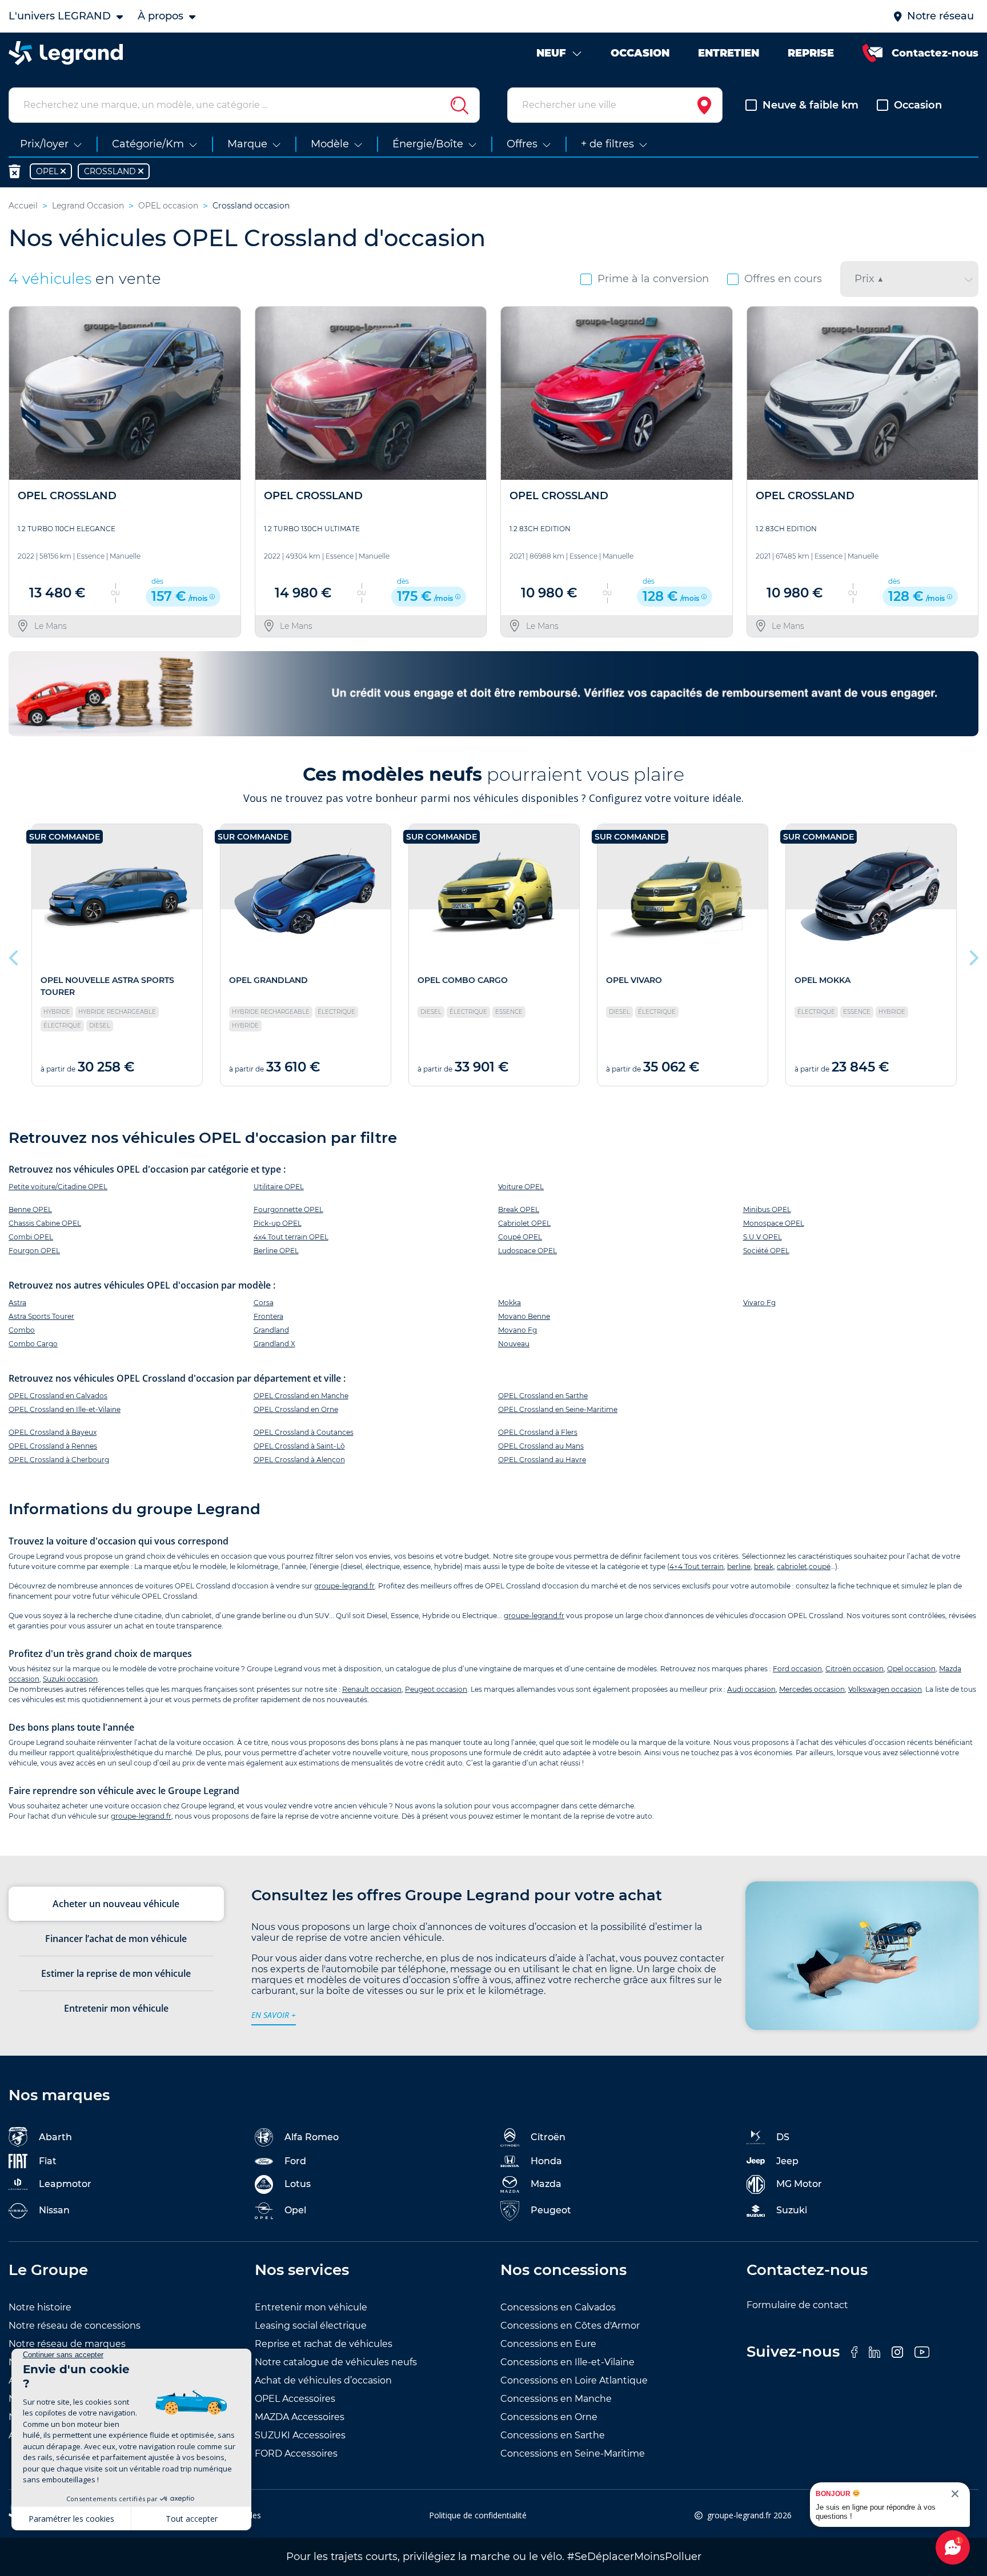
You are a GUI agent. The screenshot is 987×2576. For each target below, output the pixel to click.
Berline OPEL (276, 1251)
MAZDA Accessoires (300, 2417)
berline (739, 1566)
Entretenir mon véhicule (311, 2307)
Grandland (271, 1330)
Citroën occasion (854, 1669)
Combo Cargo (33, 1344)
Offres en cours (783, 279)
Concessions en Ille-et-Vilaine (567, 2362)
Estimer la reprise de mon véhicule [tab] (116, 1973)
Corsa (264, 1303)
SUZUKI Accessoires (300, 2435)
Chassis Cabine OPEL (45, 1223)
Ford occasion (797, 1669)
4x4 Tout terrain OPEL (291, 1237)
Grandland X (274, 1344)
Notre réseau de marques (67, 2344)
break (764, 1566)
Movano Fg (517, 1330)
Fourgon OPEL (34, 1251)
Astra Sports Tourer (41, 1316)
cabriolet (792, 1566)
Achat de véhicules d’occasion (323, 2380)
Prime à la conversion (653, 279)
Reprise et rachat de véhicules (324, 2344)
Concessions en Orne (549, 2417)
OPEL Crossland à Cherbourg (59, 1460)
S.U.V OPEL (763, 1237)
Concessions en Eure (548, 2344)
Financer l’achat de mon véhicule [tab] (116, 1939)
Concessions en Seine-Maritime (573, 2453)
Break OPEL (519, 1209)
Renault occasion (372, 1689)
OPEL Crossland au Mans (541, 1446)
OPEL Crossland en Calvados (58, 1396)
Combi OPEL (31, 1237)
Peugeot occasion (436, 1689)
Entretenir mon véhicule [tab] (116, 2008)
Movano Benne (524, 1316)
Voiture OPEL (521, 1187)
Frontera (268, 1316)
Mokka (509, 1303)
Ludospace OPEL (527, 1251)
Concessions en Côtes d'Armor (570, 2326)
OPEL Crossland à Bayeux (53, 1432)
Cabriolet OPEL (524, 1223)
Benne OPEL (30, 1209)
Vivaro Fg (759, 1303)
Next (973, 955)
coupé (820, 1566)
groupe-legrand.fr (344, 1586)
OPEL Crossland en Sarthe (543, 1396)
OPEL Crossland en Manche (301, 1396)
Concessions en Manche (556, 2399)
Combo (22, 1330)
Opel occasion (911, 1669)
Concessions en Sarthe (553, 2435)
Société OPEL (766, 1251)
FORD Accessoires (296, 2453)
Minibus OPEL (767, 1209)
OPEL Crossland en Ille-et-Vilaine (65, 1409)
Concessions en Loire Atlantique (574, 2380)
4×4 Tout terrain (697, 1566)
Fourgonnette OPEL (288, 1209)
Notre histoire (40, 2307)
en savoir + (274, 2015)
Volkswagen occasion (885, 1689)
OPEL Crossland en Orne (296, 1409)
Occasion (918, 105)
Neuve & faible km (811, 105)
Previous (14, 955)
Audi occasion (751, 1689)
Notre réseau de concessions (75, 2326)
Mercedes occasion (812, 1689)
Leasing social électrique (311, 2326)
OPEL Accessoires (295, 2399)
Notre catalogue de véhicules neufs (336, 2362)
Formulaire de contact (797, 2305)
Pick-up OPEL (278, 1223)
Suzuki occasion (70, 1679)
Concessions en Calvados (558, 2307)
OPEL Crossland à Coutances (304, 1432)
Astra (17, 1303)
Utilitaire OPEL (279, 1187)
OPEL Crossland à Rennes (53, 1446)
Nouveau (514, 1344)
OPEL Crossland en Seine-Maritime (558, 1409)
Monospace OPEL (774, 1223)
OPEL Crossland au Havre (542, 1460)
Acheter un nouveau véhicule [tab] (116, 1904)
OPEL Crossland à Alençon (299, 1460)
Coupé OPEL (520, 1237)
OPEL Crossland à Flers (538, 1432)
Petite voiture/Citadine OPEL (58, 1187)
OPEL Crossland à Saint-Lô (299, 1446)
